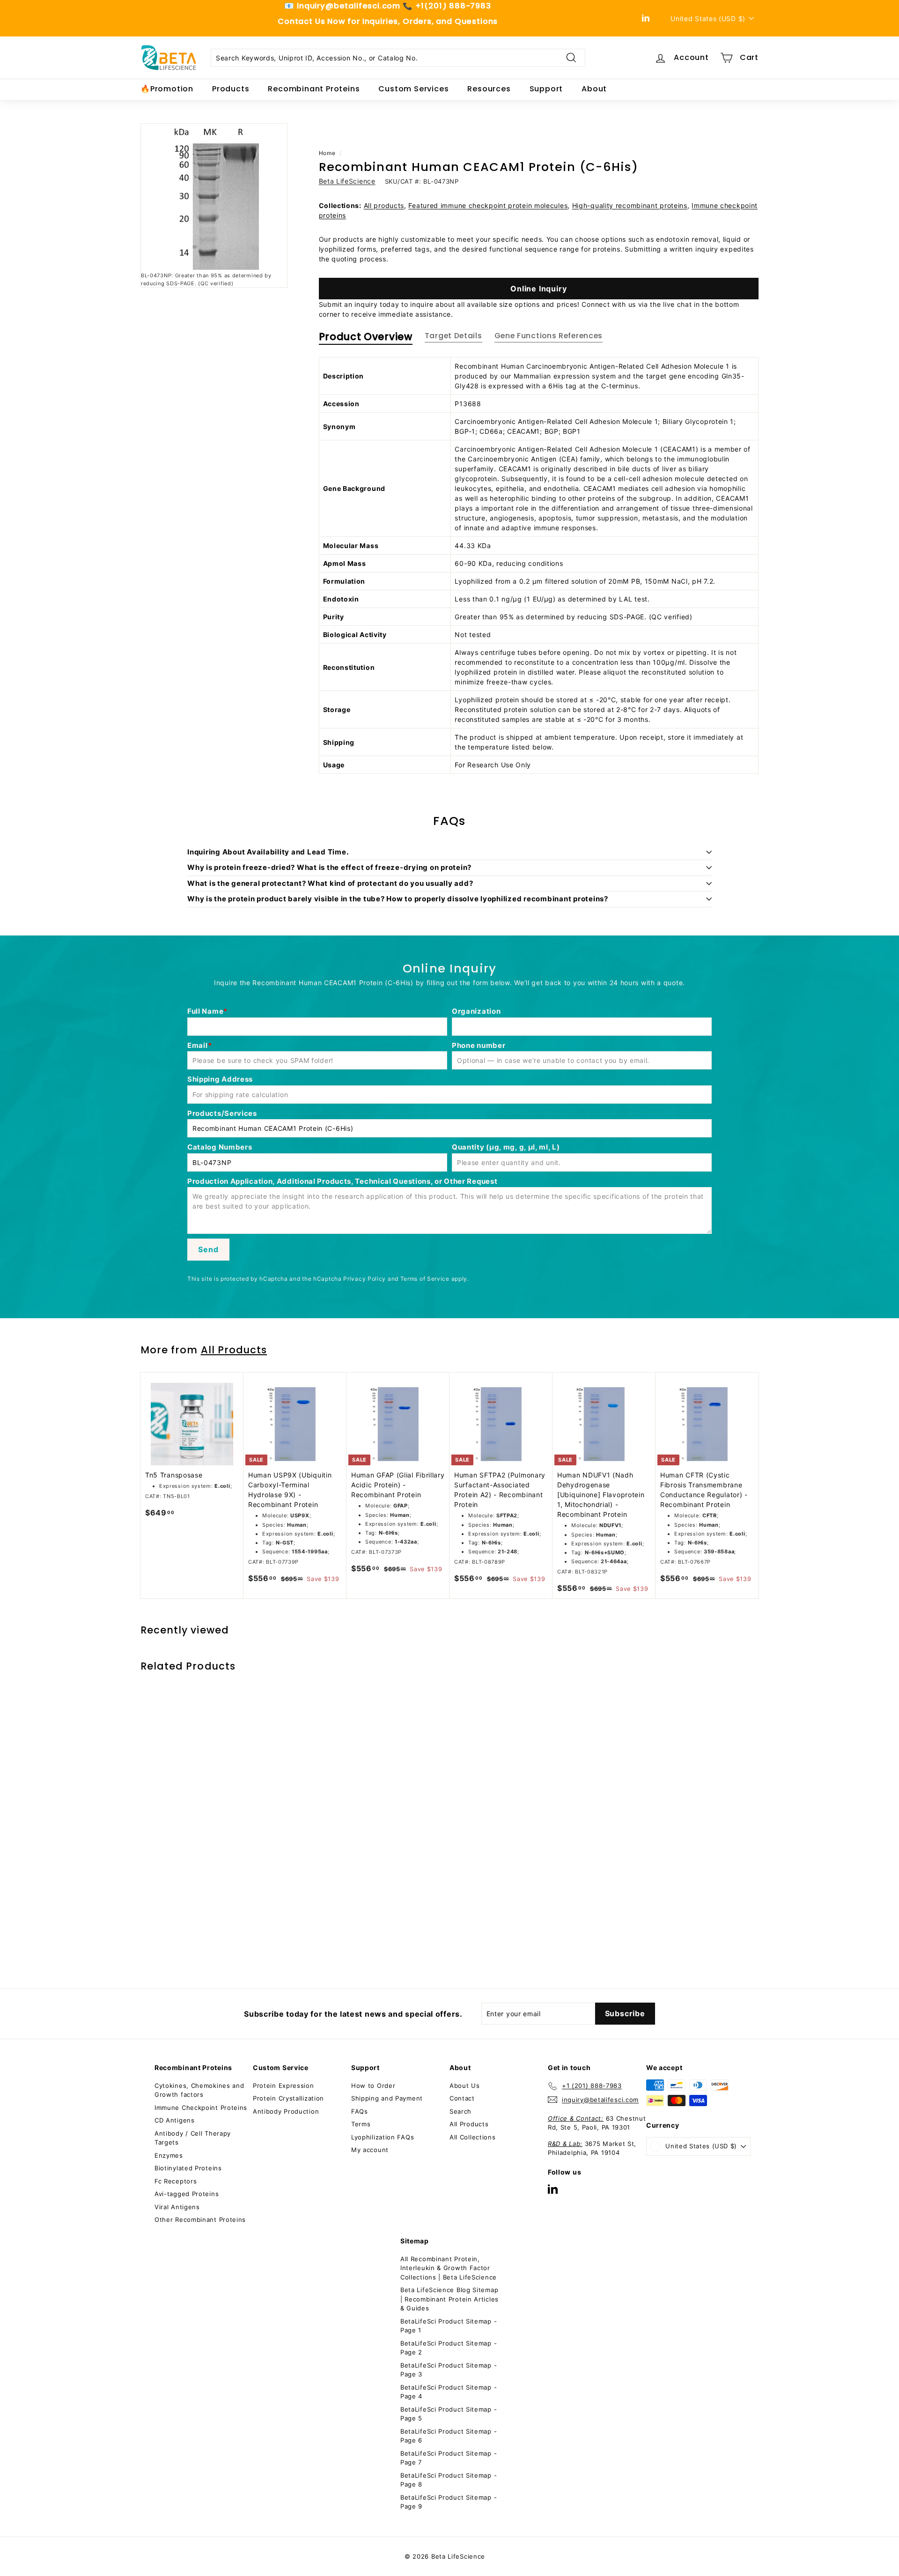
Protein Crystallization (288, 2098)
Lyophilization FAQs (383, 2137)
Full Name (205, 1011)
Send (208, 1249)
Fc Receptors (176, 2181)
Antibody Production (286, 2111)
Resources (489, 89)
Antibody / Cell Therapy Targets (193, 2138)
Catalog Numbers (220, 1147)
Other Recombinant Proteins (200, 2220)
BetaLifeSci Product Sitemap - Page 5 (449, 2414)
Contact (462, 2098)
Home (327, 153)
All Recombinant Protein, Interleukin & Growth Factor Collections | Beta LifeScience (449, 2268)
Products (231, 89)
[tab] (366, 339)
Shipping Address (220, 1079)
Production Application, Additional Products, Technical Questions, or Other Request (342, 1181)
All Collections (473, 2137)
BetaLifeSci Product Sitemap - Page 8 (449, 2480)
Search (461, 2111)
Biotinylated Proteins (188, 2168)
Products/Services (222, 1113)
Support (546, 89)
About (594, 89)
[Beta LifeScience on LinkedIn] (553, 2189)
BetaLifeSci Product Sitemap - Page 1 (449, 2326)
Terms (361, 2124)
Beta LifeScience (347, 181)
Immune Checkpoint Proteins (201, 2108)
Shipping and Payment (387, 2098)
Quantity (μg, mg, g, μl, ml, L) (506, 1147)
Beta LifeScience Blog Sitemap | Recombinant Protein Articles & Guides (449, 2299)
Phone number (479, 1045)
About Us (465, 2086)
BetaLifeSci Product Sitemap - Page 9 (449, 2502)
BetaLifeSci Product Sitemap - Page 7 (449, 2458)
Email (198, 1045)
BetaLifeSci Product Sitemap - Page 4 (449, 2392)
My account (370, 2150)
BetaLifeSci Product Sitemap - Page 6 (449, 2436)
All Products (234, 1350)
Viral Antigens (177, 2207)
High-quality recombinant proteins (630, 205)
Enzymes (169, 2155)
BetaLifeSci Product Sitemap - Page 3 (449, 2370)
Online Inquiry (538, 289)
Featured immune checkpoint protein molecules (488, 205)
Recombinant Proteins (314, 89)
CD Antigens (175, 2120)
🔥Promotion (167, 89)
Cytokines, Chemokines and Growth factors (199, 2090)
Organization (476, 1011)
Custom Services (413, 89)
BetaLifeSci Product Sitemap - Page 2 (449, 2348)
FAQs (360, 2111)
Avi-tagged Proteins (187, 2194)
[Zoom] (214, 197)
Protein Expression (284, 2086)
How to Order (373, 2086)
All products (384, 205)
